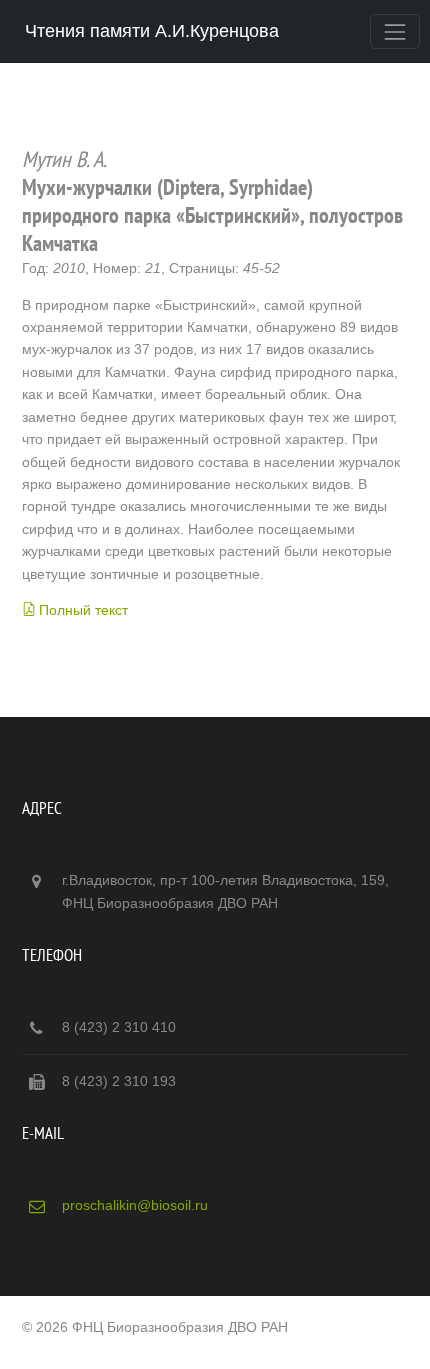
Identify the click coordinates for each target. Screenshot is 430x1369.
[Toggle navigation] (394, 31)
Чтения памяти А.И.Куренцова (152, 31)
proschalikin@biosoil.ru (135, 1205)
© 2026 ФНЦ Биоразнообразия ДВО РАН (155, 1327)
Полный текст (83, 610)
